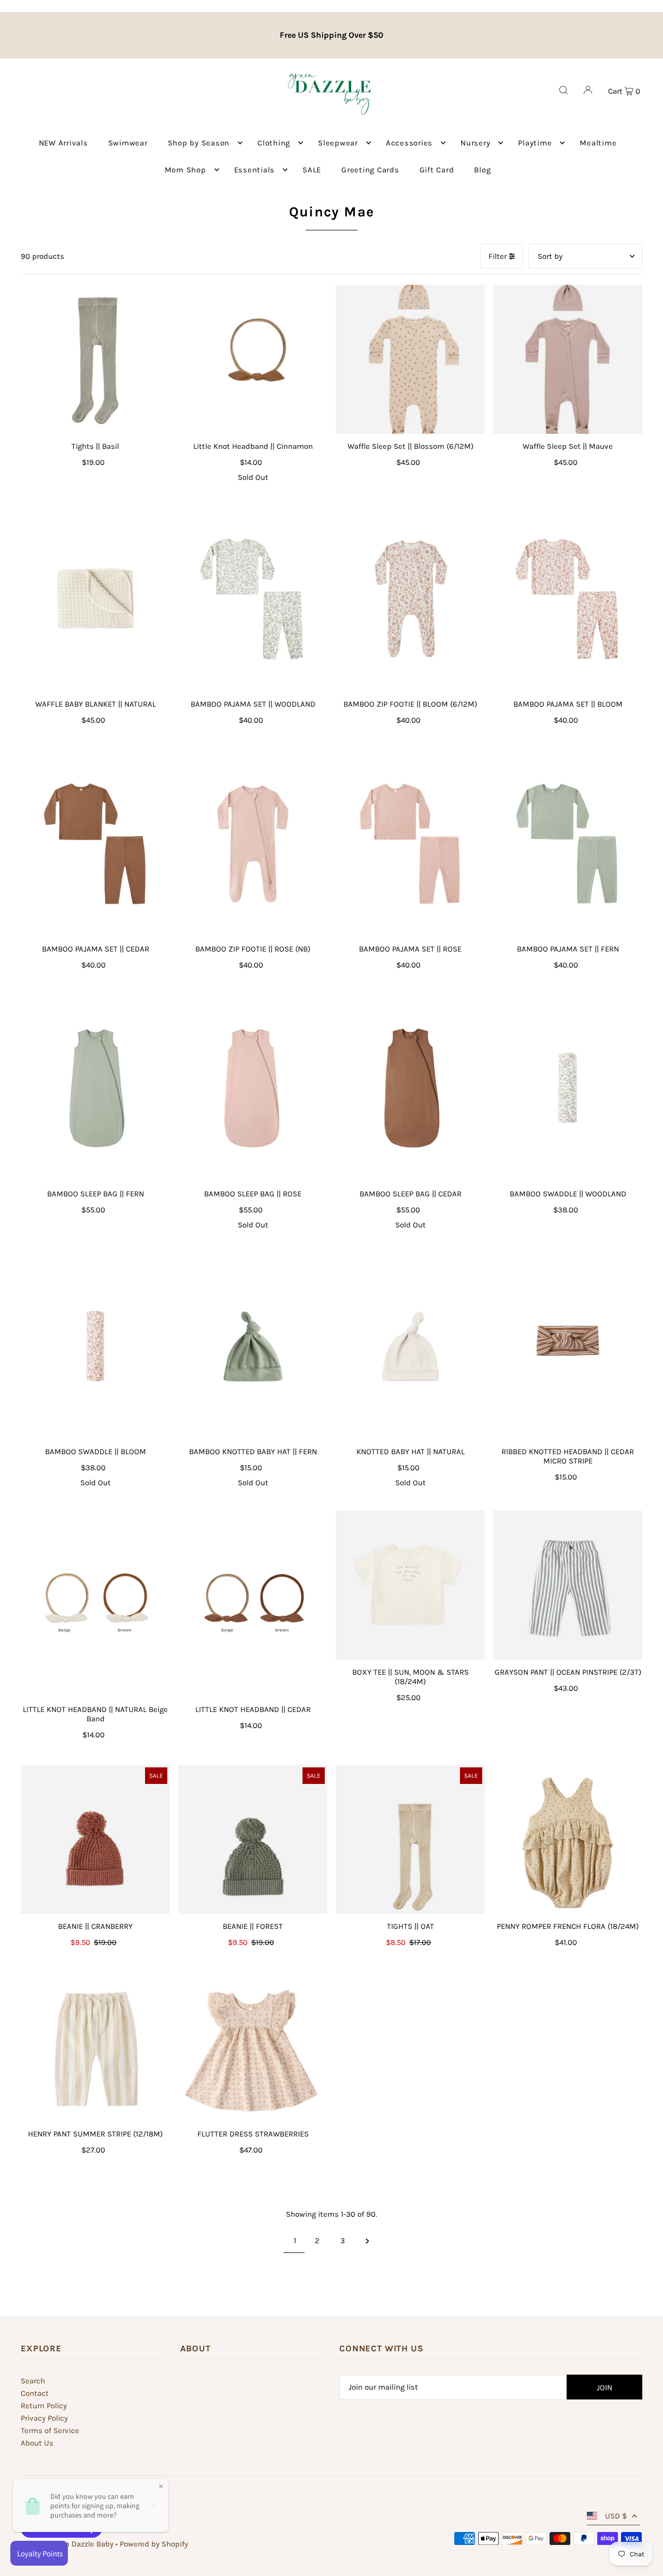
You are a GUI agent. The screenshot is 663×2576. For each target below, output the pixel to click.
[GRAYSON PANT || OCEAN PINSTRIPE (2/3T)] (568, 1585)
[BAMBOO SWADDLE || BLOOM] (95, 1346)
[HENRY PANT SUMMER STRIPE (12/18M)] (95, 2047)
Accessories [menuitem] (409, 143)
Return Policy (44, 2406)
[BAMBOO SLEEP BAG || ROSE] (253, 1088)
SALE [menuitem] (312, 170)
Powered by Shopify (154, 2544)
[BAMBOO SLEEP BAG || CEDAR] (410, 1088)
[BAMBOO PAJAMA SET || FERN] (568, 843)
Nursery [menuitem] (475, 143)
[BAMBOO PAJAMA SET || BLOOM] (568, 598)
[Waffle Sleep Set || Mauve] (568, 359)
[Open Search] (564, 90)
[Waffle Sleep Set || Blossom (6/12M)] (410, 359)
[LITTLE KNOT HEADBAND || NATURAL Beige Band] (95, 1604)
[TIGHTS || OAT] (410, 1839)
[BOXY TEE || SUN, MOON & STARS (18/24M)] (410, 1585)
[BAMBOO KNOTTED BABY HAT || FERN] (253, 1346)
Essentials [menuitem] (255, 170)
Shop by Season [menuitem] (199, 143)
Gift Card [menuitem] (437, 170)
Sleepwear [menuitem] (338, 143)
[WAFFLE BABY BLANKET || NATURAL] (95, 598)
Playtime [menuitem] (535, 143)
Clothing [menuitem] (274, 143)
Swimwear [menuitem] (128, 143)
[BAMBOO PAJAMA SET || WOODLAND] (253, 598)
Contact (35, 2393)
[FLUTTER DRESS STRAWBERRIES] (253, 2047)
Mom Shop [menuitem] (185, 170)
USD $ (616, 2516)
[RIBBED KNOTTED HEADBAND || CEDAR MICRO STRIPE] (568, 1346)
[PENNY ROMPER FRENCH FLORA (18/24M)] (568, 1839)
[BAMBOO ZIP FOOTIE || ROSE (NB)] (253, 843)
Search (33, 2381)
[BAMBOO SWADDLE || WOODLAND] (568, 1088)
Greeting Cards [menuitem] (370, 170)
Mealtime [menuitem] (598, 143)
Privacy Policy (44, 2418)
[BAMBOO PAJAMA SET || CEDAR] (95, 843)
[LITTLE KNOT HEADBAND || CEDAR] (253, 1604)
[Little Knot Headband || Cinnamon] (253, 359)
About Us (37, 2443)
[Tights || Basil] (95, 359)
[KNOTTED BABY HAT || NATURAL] (410, 1346)
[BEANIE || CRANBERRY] (95, 1839)
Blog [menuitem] (482, 170)
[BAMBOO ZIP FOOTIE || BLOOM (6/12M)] (410, 598)
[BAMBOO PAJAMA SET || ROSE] (410, 843)
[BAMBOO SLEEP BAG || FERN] (95, 1088)
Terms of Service (50, 2431)
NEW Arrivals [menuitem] (63, 143)
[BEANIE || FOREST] (253, 1839)
